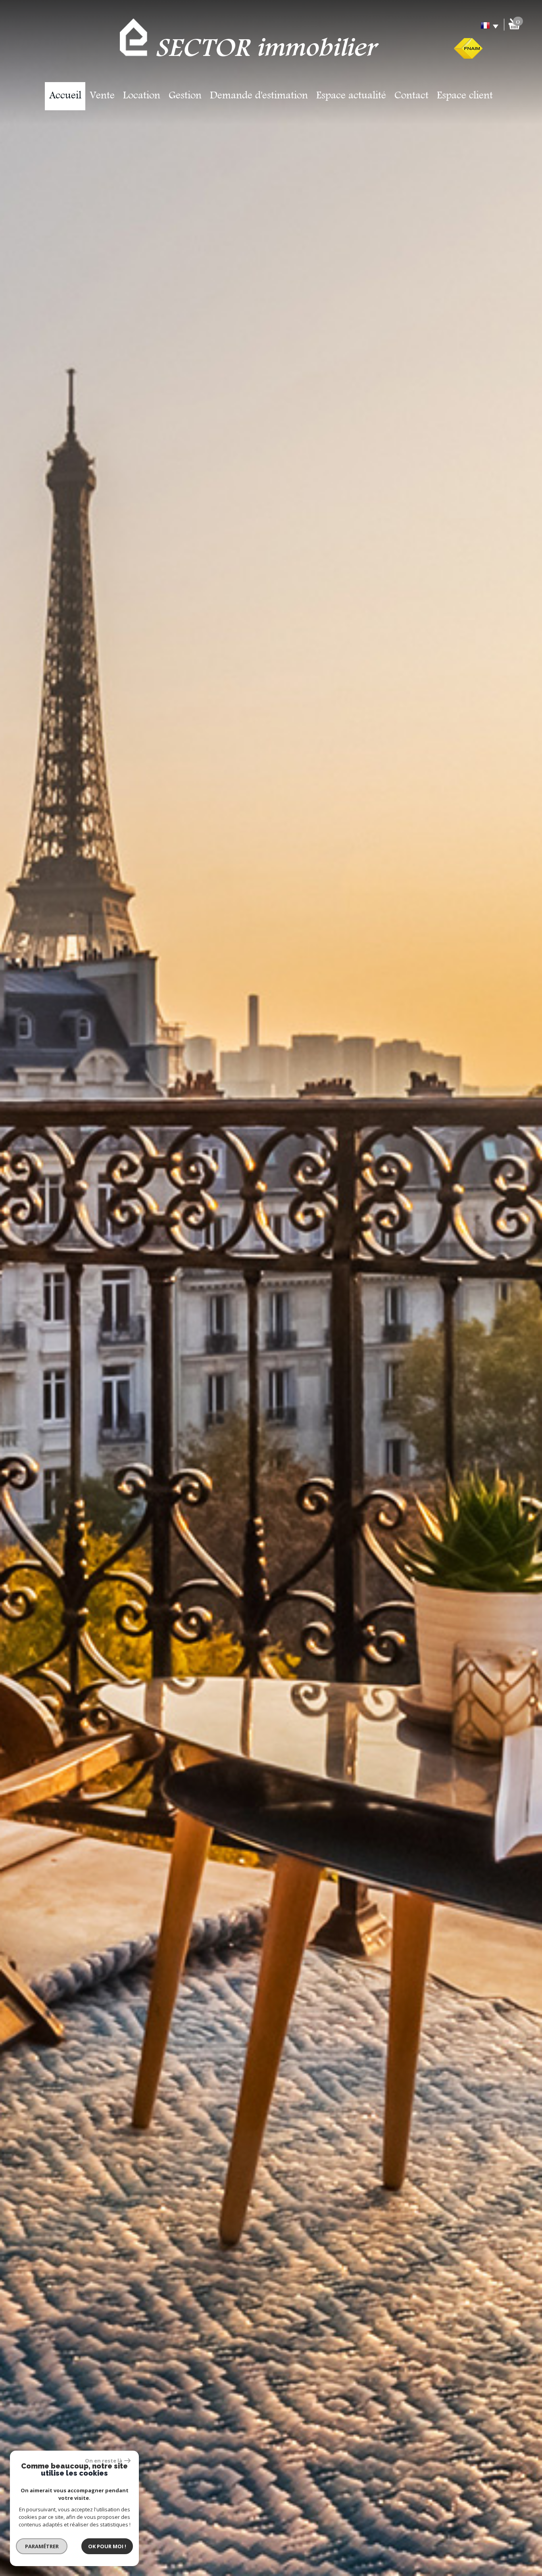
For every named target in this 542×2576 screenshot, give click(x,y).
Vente (102, 96)
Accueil (65, 96)
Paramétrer (42, 2546)
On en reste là (104, 2461)
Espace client (465, 96)
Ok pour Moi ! (107, 2546)
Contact (411, 96)
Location (142, 96)
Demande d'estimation (259, 96)
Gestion (185, 96)
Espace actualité (351, 96)
